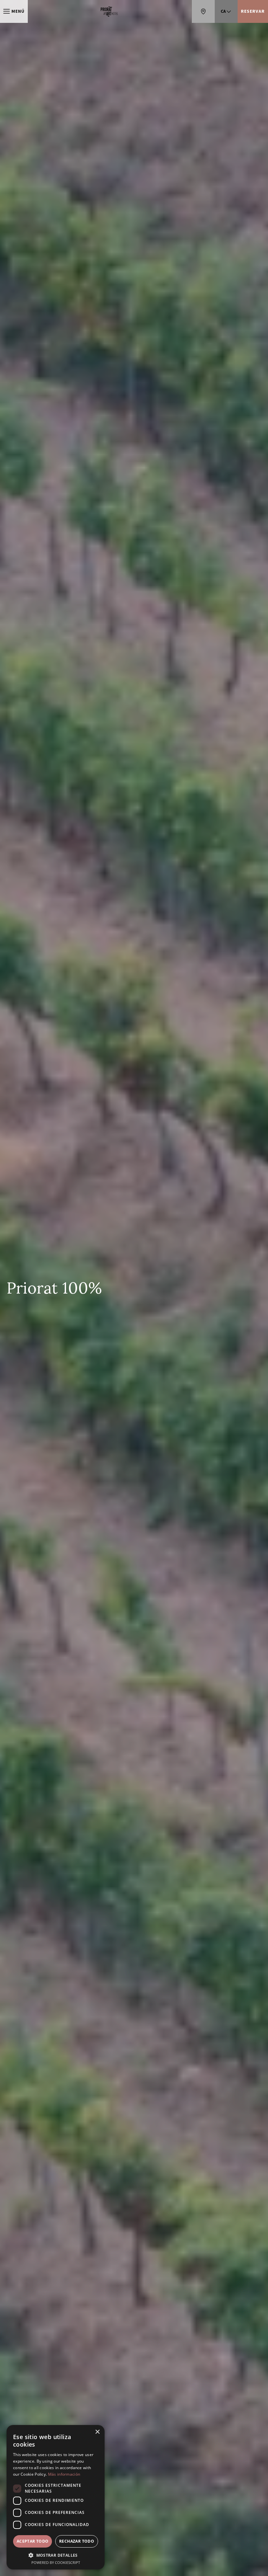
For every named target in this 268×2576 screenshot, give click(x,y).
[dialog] (56, 2497)
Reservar (253, 11)
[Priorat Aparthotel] (110, 11)
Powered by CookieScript (56, 2562)
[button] (56, 2555)
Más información (64, 2474)
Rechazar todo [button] (77, 2541)
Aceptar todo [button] (33, 2541)
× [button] (97, 2432)
